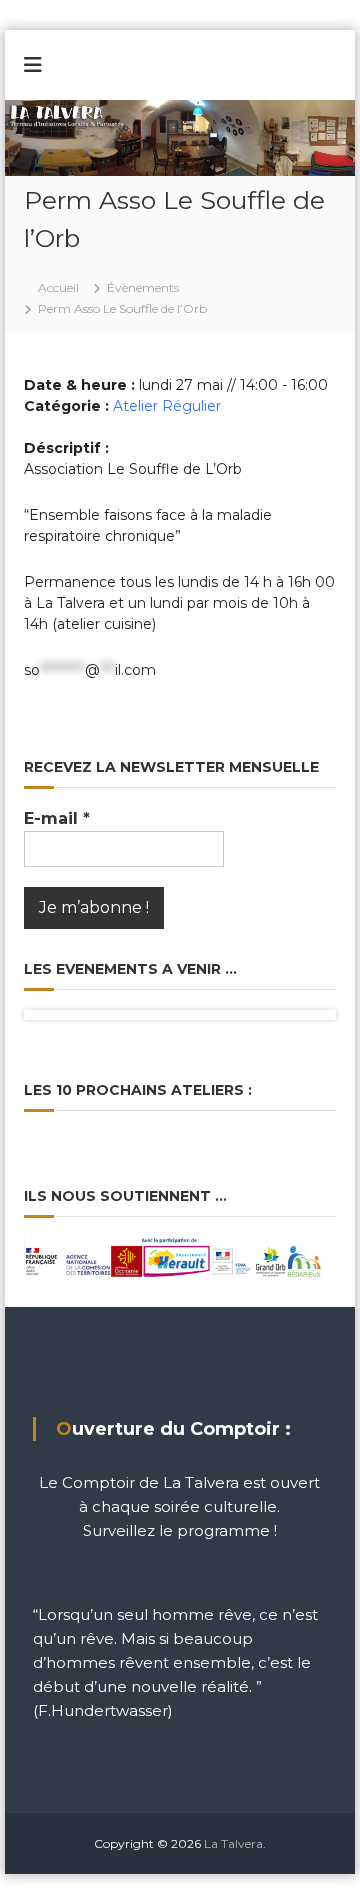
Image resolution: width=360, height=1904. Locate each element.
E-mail (57, 818)
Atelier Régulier (167, 406)
